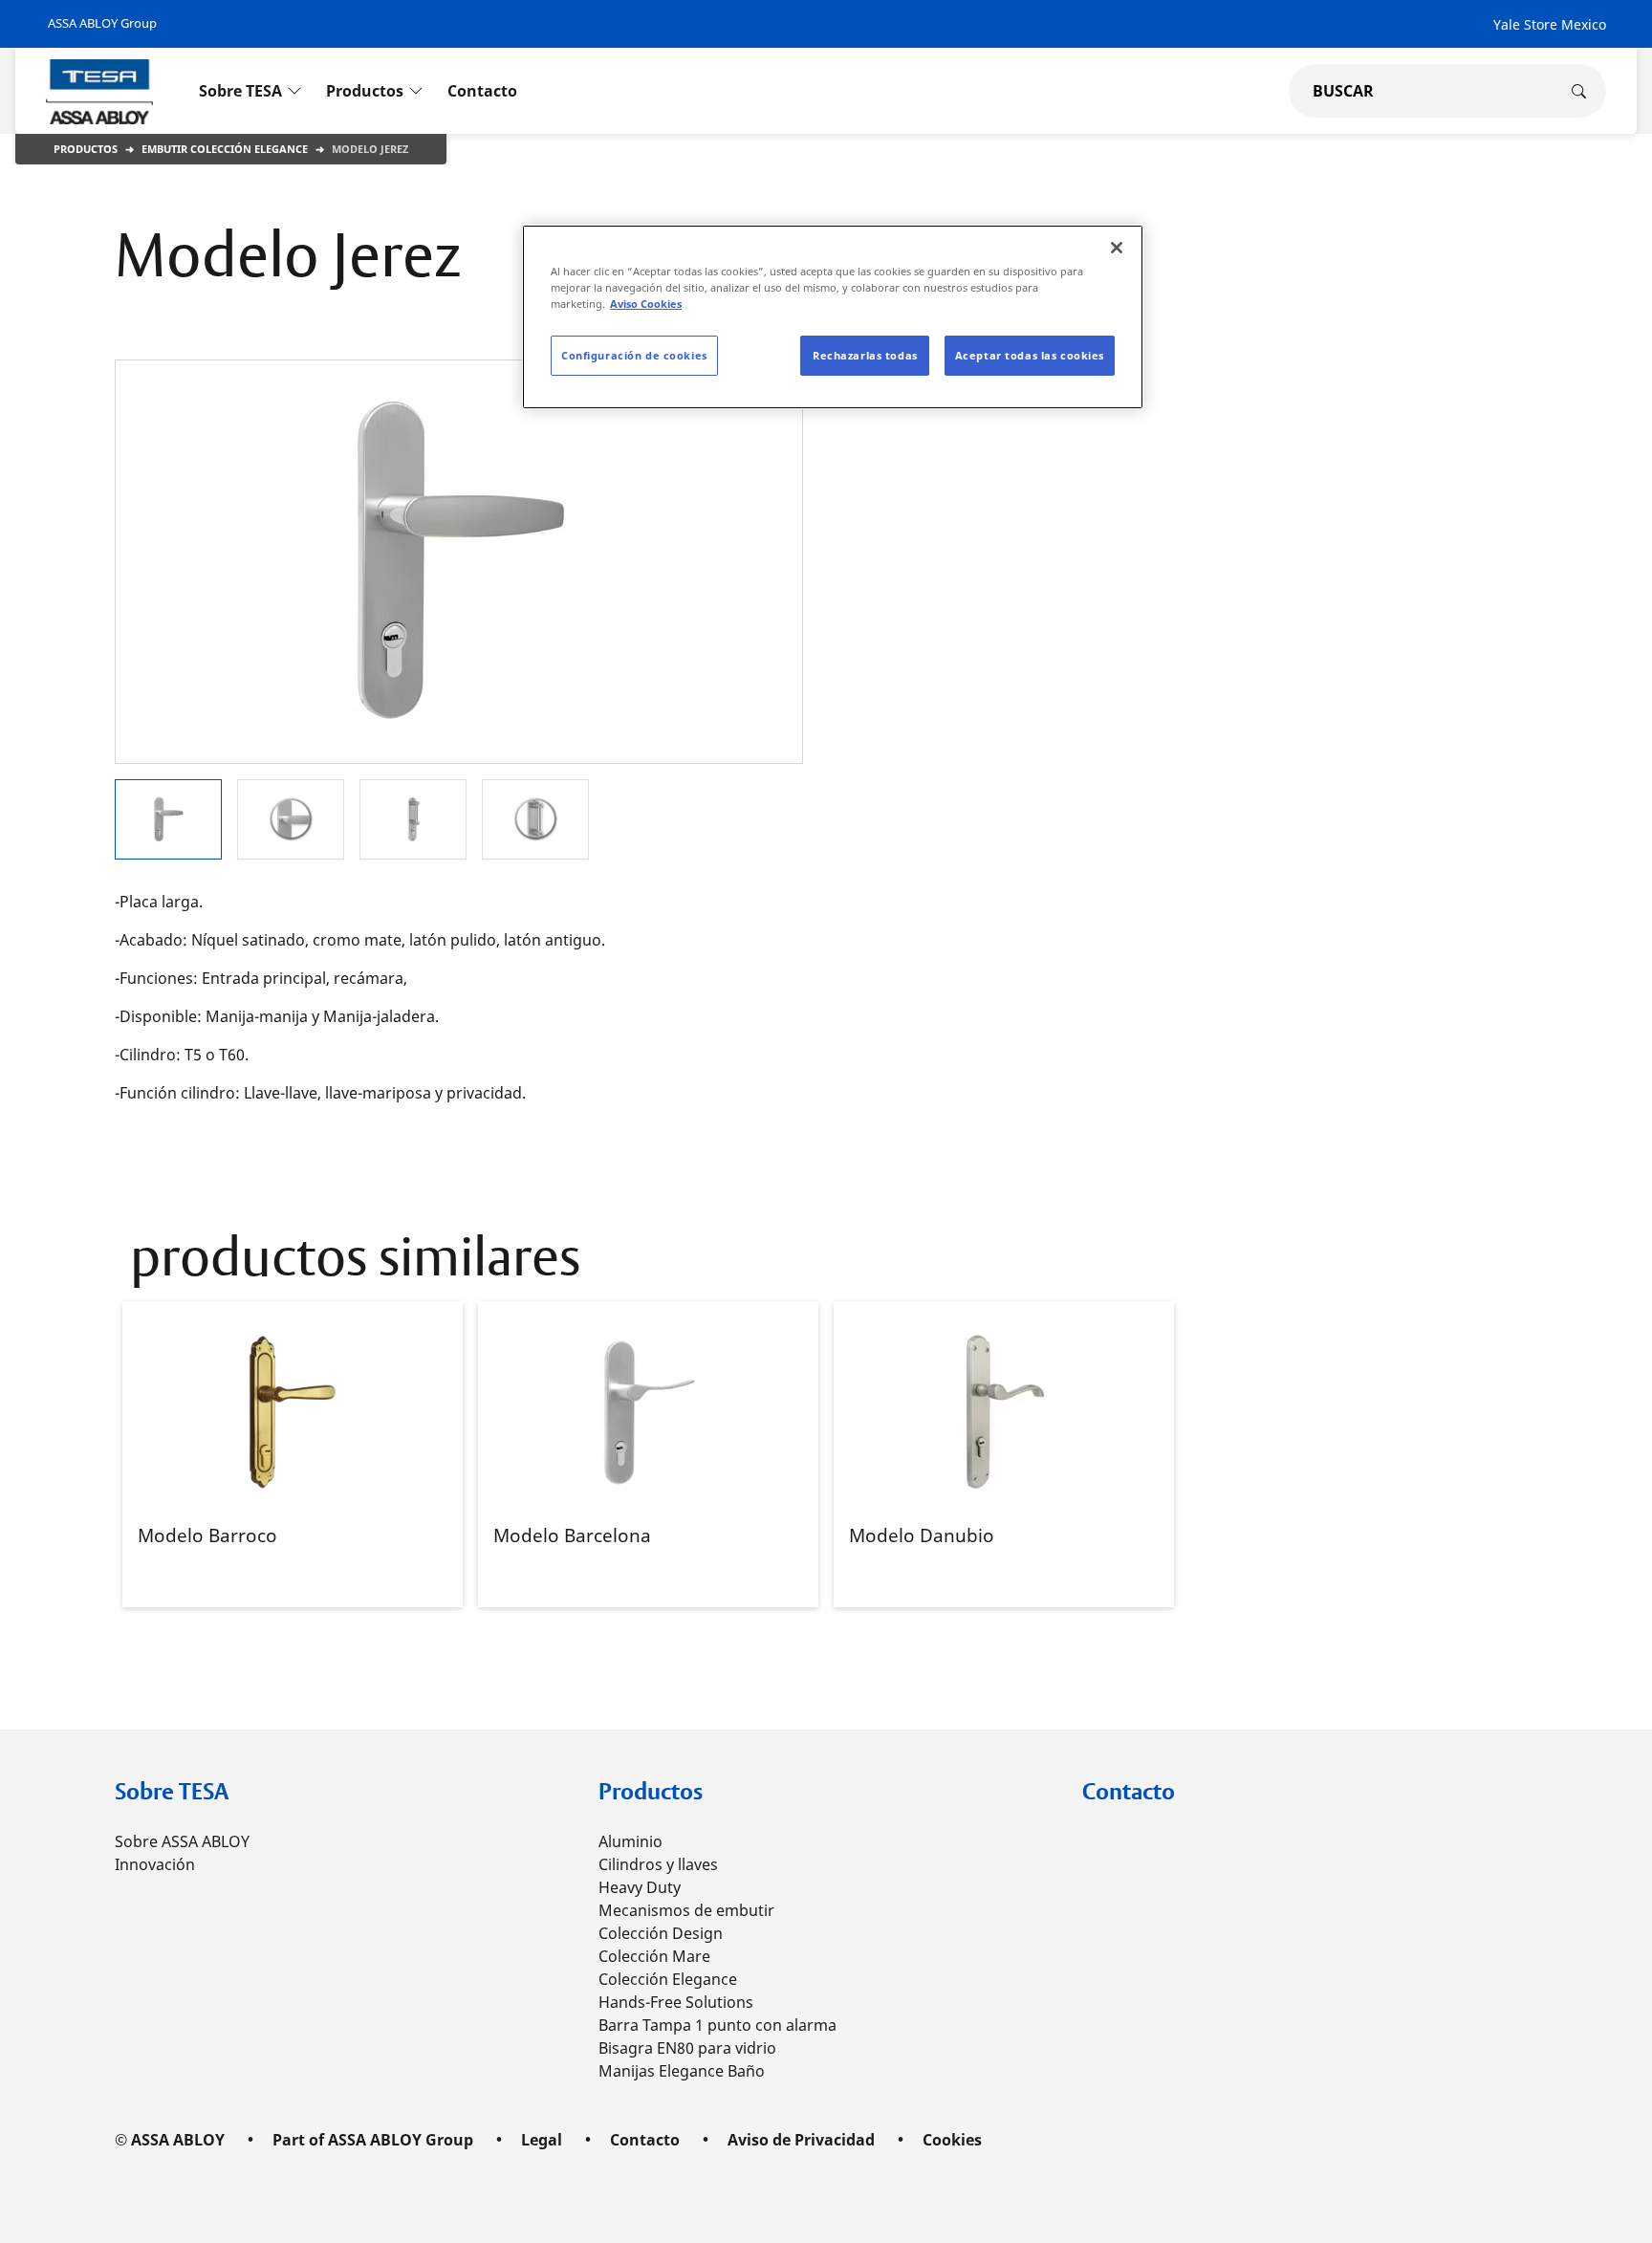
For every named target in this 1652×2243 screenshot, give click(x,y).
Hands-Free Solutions (676, 2002)
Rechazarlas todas (865, 355)
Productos (86, 149)
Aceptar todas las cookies (1030, 355)
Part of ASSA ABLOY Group (373, 2140)
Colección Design (661, 1933)
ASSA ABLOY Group (102, 23)
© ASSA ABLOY (170, 2140)
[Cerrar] (1117, 248)
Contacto (1129, 1791)
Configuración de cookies (634, 355)
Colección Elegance (668, 1979)
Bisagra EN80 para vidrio (687, 2048)
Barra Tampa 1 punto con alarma (717, 2025)
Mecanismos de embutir (686, 1910)
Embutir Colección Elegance (225, 149)
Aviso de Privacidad (801, 2140)
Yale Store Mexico (1550, 24)
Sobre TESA (172, 1791)
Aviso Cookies (646, 304)
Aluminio (630, 1841)
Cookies (952, 2140)
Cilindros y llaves (658, 1864)
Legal (542, 2140)
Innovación (155, 1864)
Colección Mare (654, 1956)
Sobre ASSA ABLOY (182, 1841)
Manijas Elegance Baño (682, 2071)
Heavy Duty (640, 1887)
